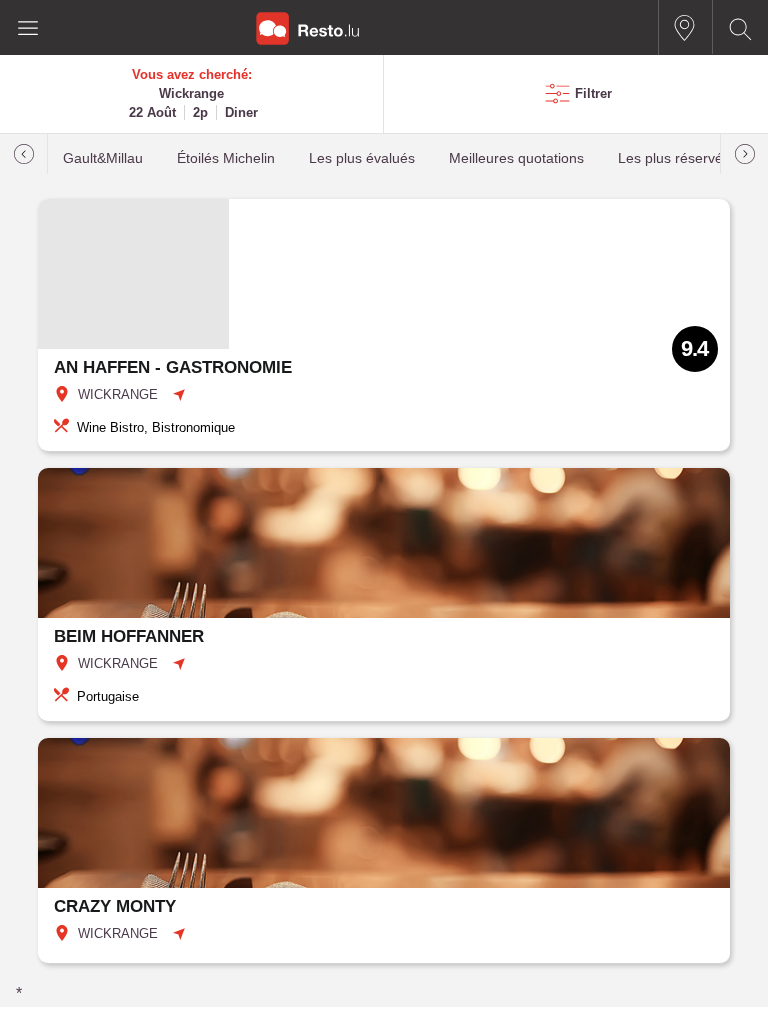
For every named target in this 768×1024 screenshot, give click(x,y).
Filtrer (593, 93)
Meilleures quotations (516, 158)
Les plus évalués (362, 158)
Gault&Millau (103, 158)
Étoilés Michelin (226, 158)
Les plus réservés (674, 158)
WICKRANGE (118, 394)
